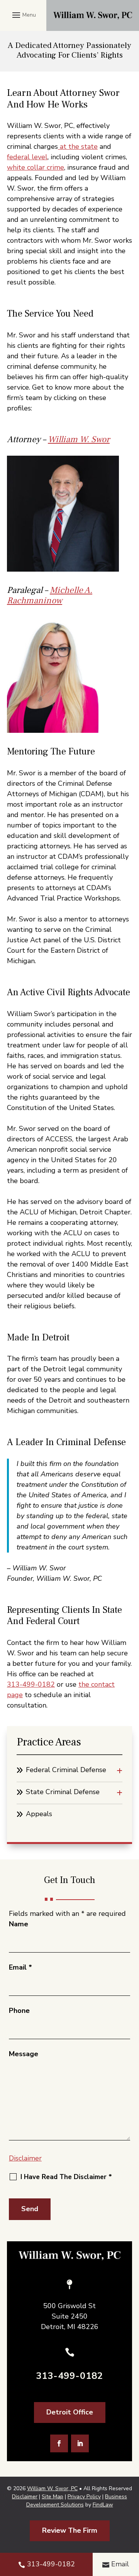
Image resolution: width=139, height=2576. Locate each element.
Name (19, 1924)
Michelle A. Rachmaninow (50, 596)
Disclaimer (25, 2158)
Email (20, 1967)
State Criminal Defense (63, 1792)
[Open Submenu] (120, 1771)
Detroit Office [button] (70, 2412)
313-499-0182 (31, 1684)
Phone (19, 2011)
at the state (78, 146)
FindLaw (103, 2505)
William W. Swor (79, 439)
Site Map (53, 2497)
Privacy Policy (84, 2497)
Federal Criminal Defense (66, 1770)
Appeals (39, 1814)
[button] (23, 15)
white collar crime (36, 167)
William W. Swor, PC (52, 2488)
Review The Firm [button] (70, 2530)
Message (24, 2054)
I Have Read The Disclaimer (66, 2177)
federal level (27, 157)
